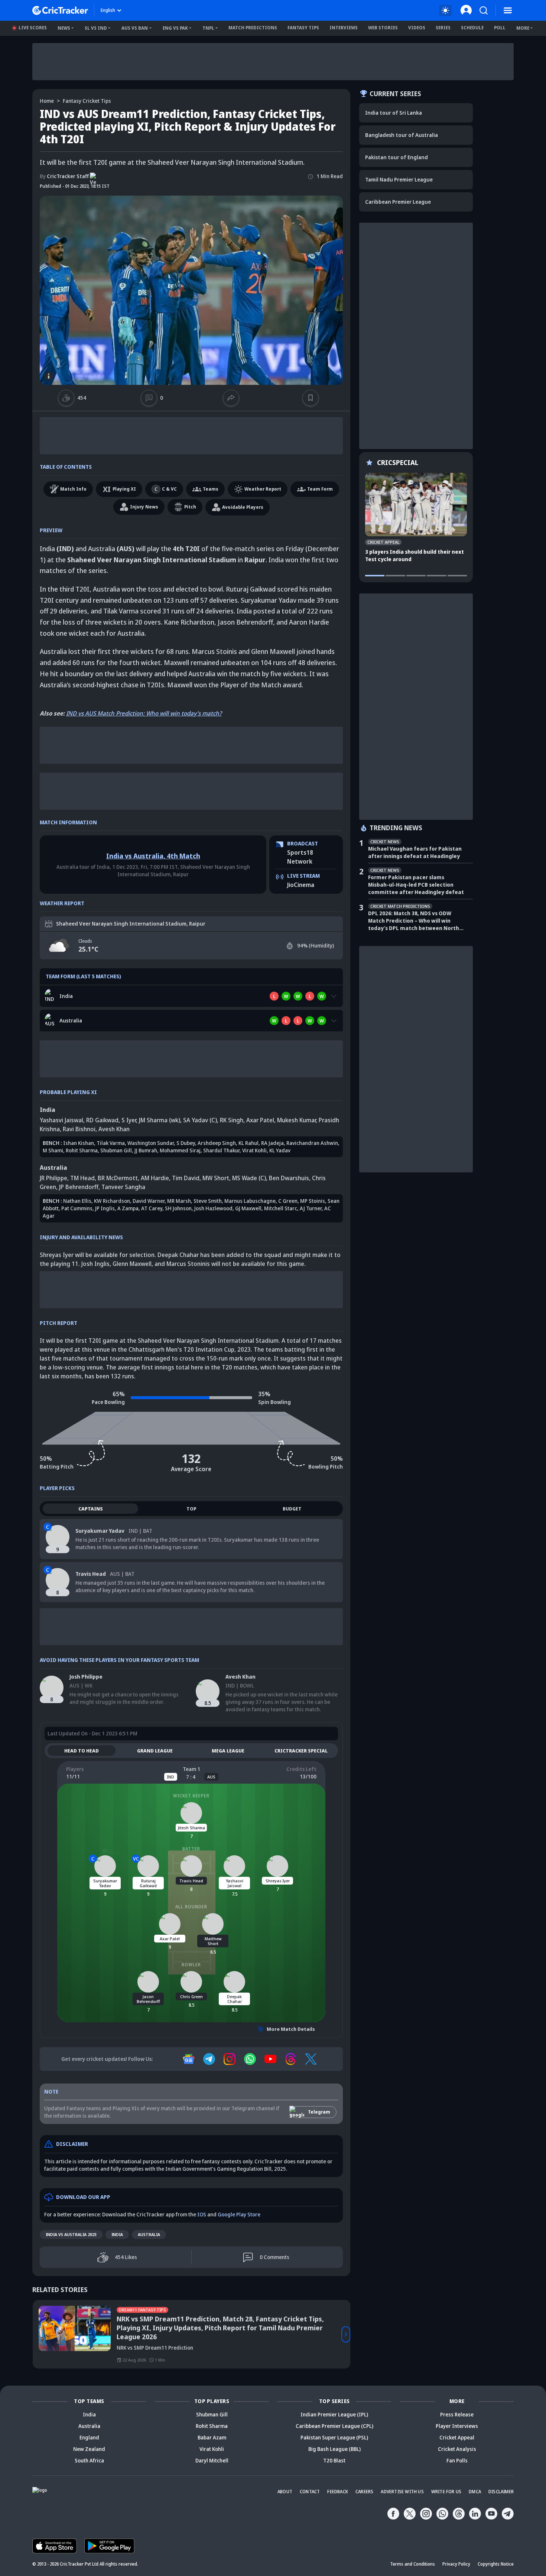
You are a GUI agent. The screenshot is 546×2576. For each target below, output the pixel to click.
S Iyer (129, 1120)
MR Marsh (179, 1201)
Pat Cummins (77, 1208)
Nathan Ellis (77, 1201)
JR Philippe (53, 1178)
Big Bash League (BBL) (334, 2449)
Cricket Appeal (457, 2437)
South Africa (89, 2460)
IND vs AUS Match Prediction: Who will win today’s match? (144, 713)
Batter (191, 1849)
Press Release (457, 2414)
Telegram (319, 2112)
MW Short (216, 1178)
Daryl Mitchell (212, 2460)
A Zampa (128, 1208)
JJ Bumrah (146, 1150)
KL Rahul (248, 1143)
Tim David (186, 1178)
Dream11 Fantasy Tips (72, 2310)
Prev (37, 2334)
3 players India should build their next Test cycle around (415, 555)
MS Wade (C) (249, 1178)
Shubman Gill (116, 1150)
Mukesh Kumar (296, 1120)
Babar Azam (212, 2437)
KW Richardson (112, 1201)
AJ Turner (311, 1208)
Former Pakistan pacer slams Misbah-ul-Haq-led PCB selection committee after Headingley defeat (416, 885)
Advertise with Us (402, 2492)
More (523, 28)
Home (47, 101)
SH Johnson (178, 1208)
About (285, 2492)
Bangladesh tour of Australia (402, 135)
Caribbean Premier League (398, 202)
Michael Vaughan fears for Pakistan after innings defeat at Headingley (415, 852)
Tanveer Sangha (123, 1187)
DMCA (475, 2492)
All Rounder (191, 1907)
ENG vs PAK (175, 28)
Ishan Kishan (79, 1143)
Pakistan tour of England (396, 157)
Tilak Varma (111, 1143)
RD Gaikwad (102, 1120)
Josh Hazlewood (213, 1208)
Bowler (191, 1965)
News (64, 28)
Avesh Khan (114, 1129)
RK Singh (232, 1120)
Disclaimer (501, 2492)
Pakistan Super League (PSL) (334, 2437)
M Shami (53, 1150)
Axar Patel (260, 1120)
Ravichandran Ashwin (312, 1143)
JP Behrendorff (79, 1187)
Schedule (472, 28)
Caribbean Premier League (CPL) (334, 2426)
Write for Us (446, 2492)
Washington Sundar (151, 1143)
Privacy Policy (456, 2564)
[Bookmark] (311, 398)
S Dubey (186, 1143)
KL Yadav (280, 1150)
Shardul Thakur (221, 1150)
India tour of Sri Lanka (394, 113)
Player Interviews (457, 2426)
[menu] (508, 10)
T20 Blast (334, 2460)
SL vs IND (96, 28)
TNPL (208, 28)
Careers (364, 2492)
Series (443, 28)
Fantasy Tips (303, 28)
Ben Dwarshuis (289, 1178)
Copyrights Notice (496, 2564)
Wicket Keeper (191, 1796)
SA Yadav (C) (200, 1120)
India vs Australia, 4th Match (153, 856)
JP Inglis (105, 1208)
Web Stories (383, 28)
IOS (202, 2214)
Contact (310, 2492)
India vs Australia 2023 (71, 2234)
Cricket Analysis (457, 2449)
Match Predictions (253, 28)
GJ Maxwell (248, 1208)
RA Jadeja (272, 1143)
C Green (288, 1201)
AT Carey (152, 1208)
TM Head (82, 1178)
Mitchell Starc (281, 1208)
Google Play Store (239, 2214)
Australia (149, 2234)
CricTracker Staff (64, 176)
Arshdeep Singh (217, 1143)
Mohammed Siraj (180, 1150)
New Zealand (89, 2449)
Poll (500, 28)
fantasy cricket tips (87, 101)
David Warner (149, 1201)
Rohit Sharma (82, 1150)
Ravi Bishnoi (79, 1129)
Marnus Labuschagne (250, 1201)
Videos (417, 28)
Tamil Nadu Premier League (399, 179)
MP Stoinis (313, 1201)
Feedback (338, 2492)
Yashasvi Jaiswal (61, 1120)
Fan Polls (457, 2460)
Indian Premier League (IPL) (334, 2414)
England (89, 2437)
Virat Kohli (254, 1150)
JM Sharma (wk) (160, 1120)
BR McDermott (118, 1178)
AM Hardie (155, 1178)
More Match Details (291, 2029)
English (108, 10)
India (117, 2234)
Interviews (344, 28)
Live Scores (33, 28)
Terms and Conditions (412, 2564)
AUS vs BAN (135, 28)
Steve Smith (208, 1201)
